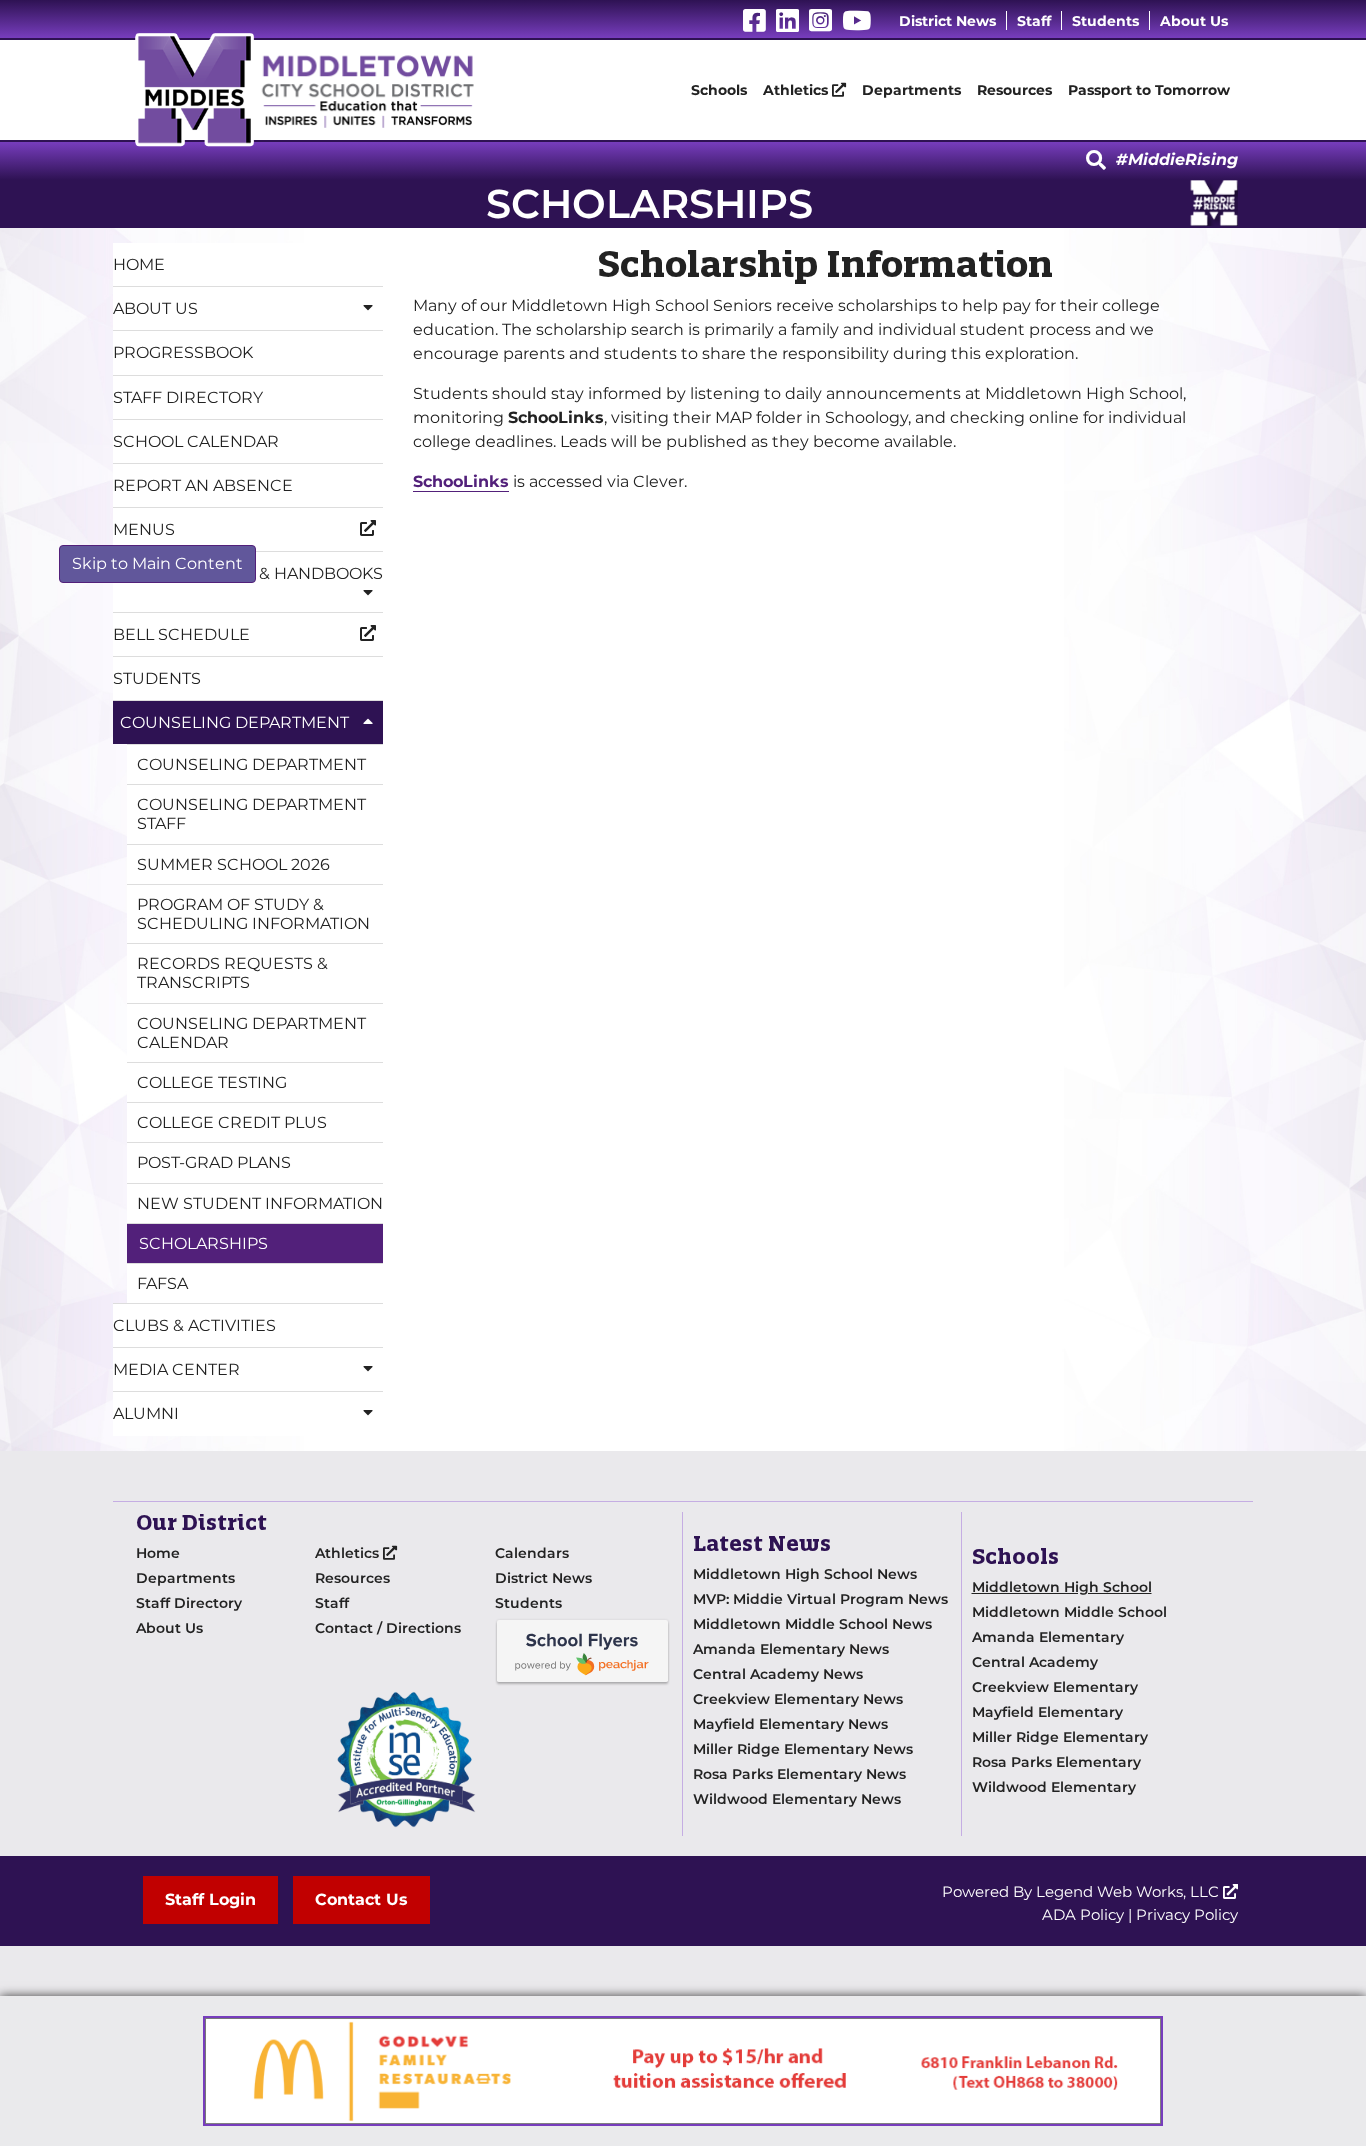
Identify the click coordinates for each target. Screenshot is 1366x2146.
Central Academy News (778, 1674)
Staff (1034, 21)
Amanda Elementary (1048, 1637)
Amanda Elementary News (791, 1649)
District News (947, 21)
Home (139, 264)
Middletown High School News (805, 1574)
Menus (144, 529)
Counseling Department (234, 722)
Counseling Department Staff (251, 814)
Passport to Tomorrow (1149, 90)
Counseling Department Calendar (251, 1033)
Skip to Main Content (157, 563)
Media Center (176, 1369)
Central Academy (1035, 1662)
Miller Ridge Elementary (1060, 1737)
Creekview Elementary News (798, 1699)
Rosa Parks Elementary (1056, 1762)
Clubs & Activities (194, 1325)
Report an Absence (203, 485)
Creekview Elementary (1055, 1687)
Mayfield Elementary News (790, 1724)
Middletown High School (1062, 1587)
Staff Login (210, 1899)
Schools (719, 90)
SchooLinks (461, 481)
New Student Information (260, 1203)
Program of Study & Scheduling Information (253, 914)
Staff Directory (188, 397)
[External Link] (582, 1650)
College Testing (212, 1082)
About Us (1194, 21)
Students (1105, 21)
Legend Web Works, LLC (1129, 1891)
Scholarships (203, 1243)
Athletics (797, 90)
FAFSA (162, 1283)
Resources (1014, 90)
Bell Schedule (181, 634)
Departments (911, 90)
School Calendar (196, 441)
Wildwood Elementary (1054, 1787)
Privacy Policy (1187, 1914)
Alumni (146, 1413)
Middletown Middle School (1069, 1612)
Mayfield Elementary (1047, 1712)
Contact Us (361, 1899)
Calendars (532, 1553)
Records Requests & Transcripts (232, 973)
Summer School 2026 (233, 864)
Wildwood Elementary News (797, 1799)
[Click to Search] (1096, 161)
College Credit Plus (232, 1122)
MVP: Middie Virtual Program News (820, 1599)
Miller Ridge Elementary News (803, 1749)
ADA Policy (1083, 1914)
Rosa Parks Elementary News (799, 1774)
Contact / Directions (388, 1628)
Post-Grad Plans (214, 1162)
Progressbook (183, 352)
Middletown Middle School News (812, 1624)
